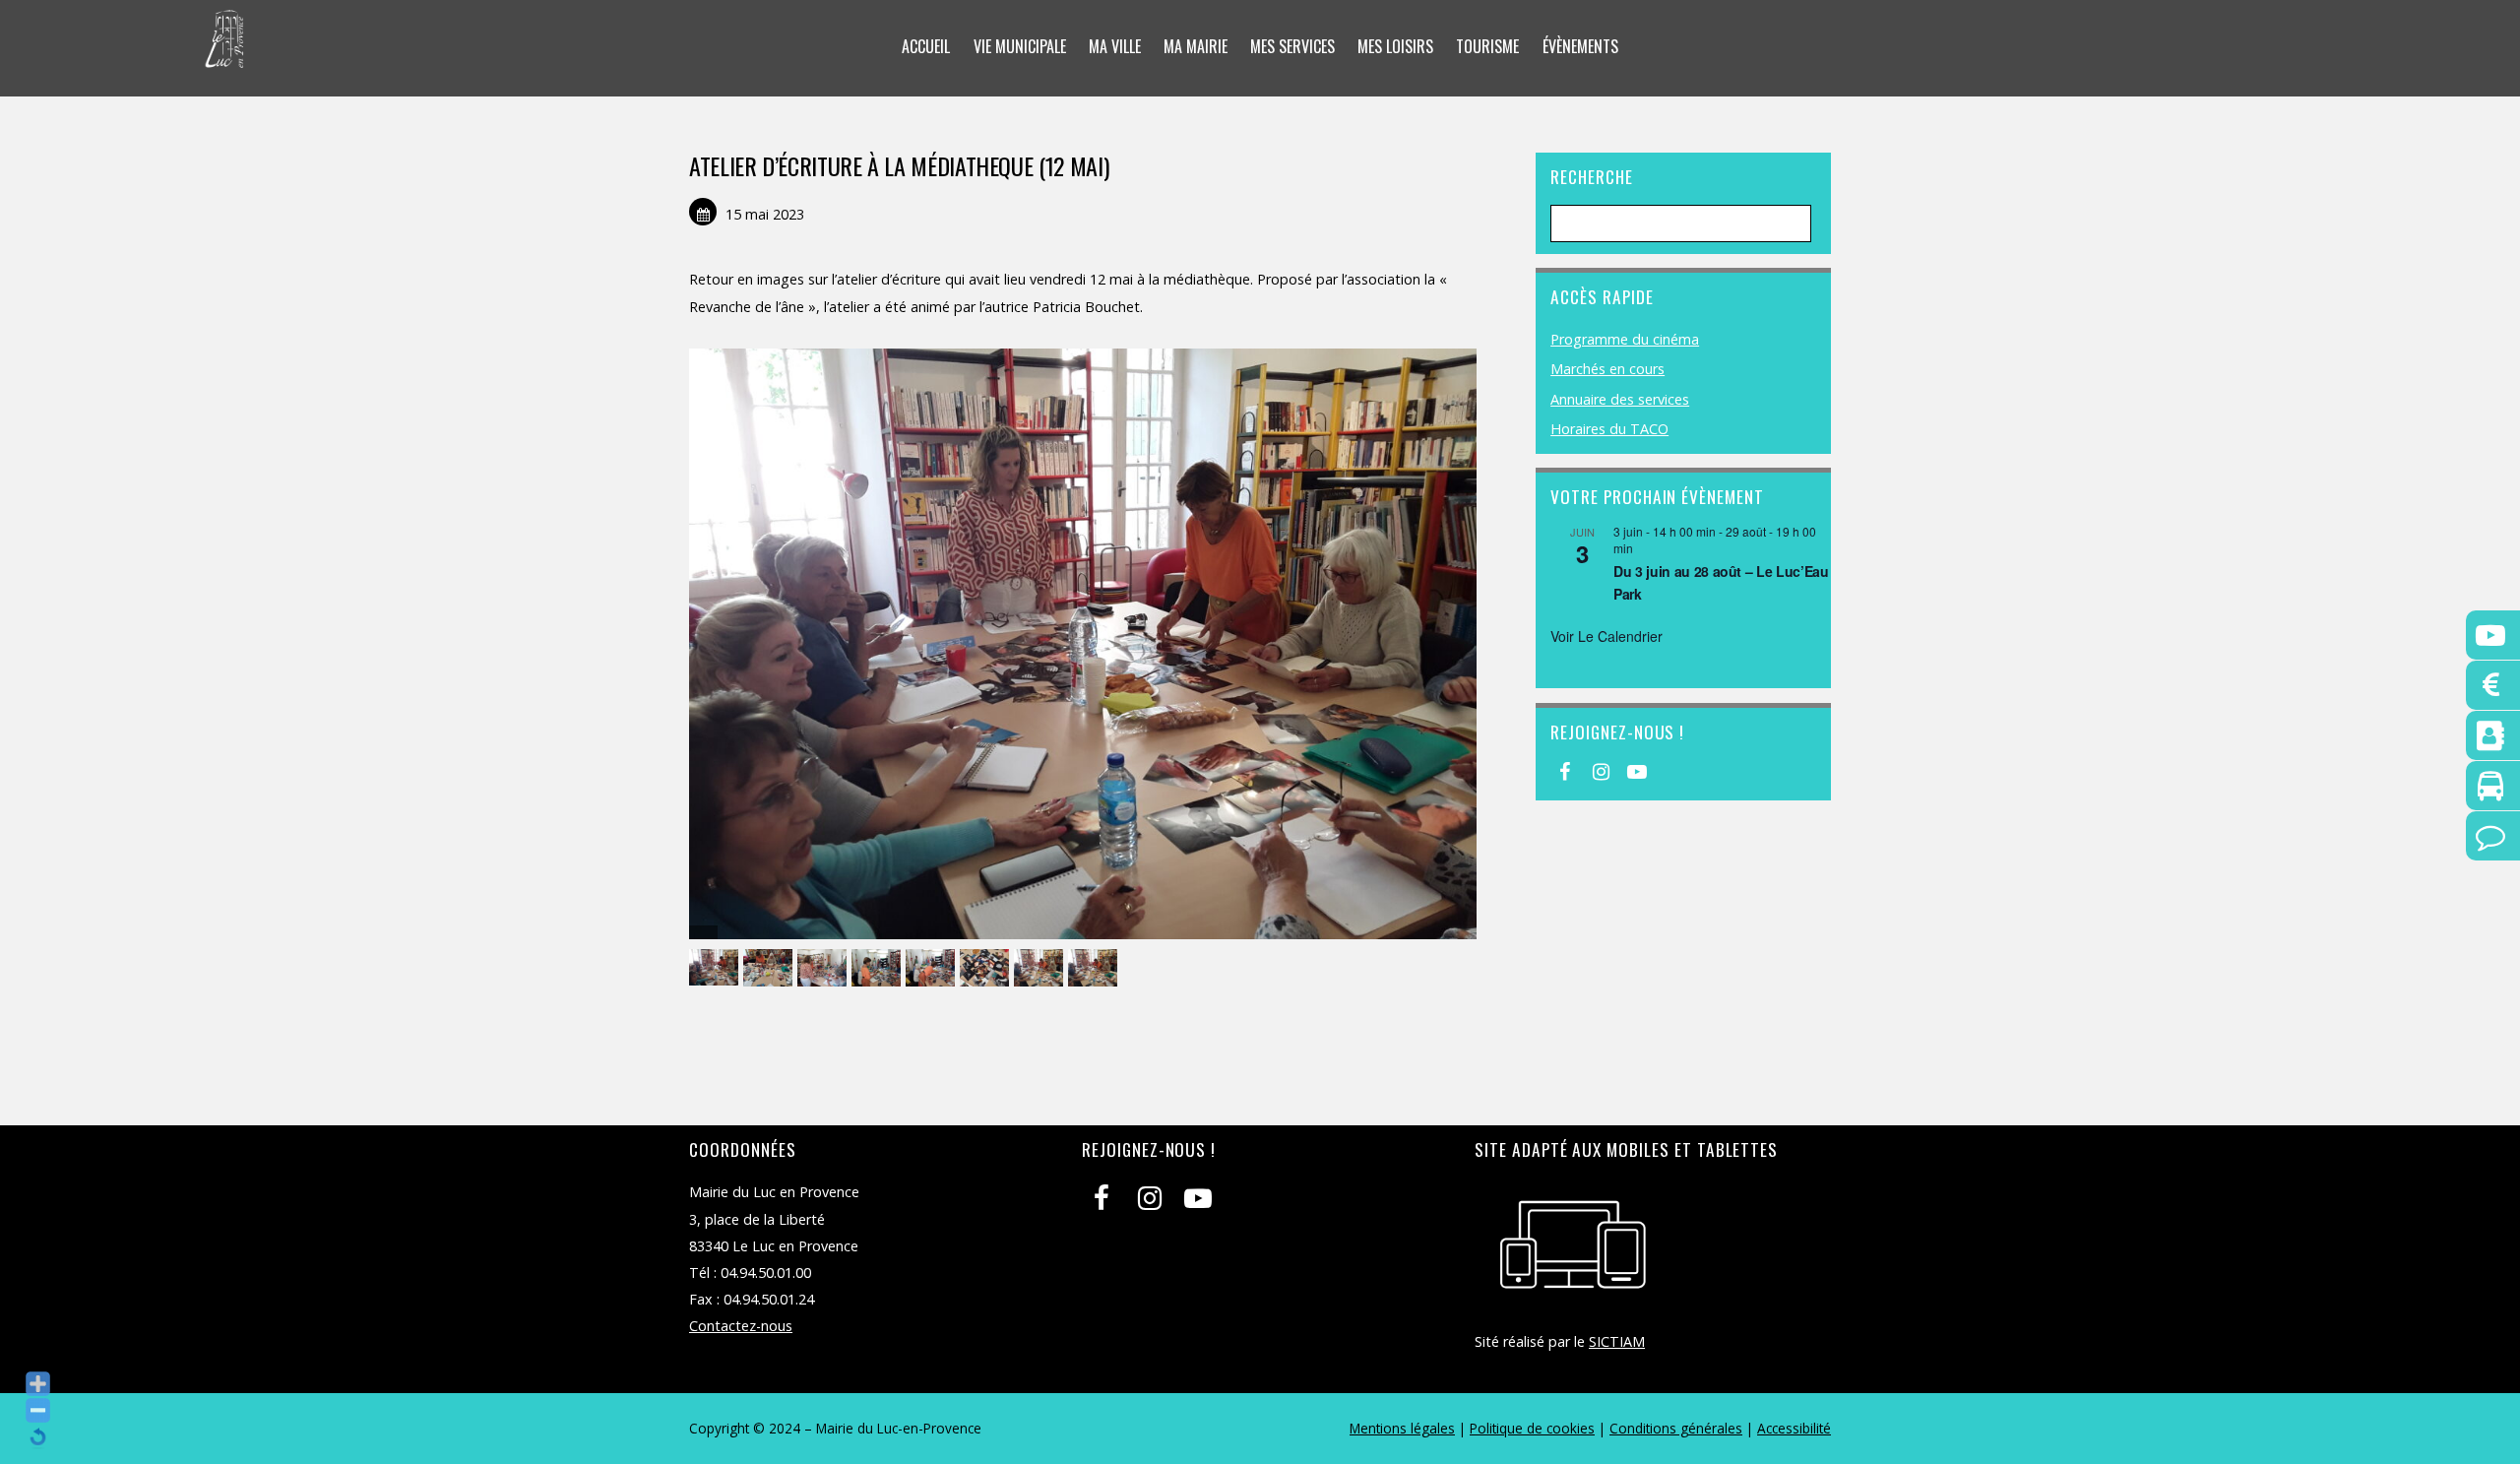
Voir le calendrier (1606, 636)
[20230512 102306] (1041, 968)
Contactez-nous (741, 1326)
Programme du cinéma (1625, 339)
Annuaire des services (1620, 399)
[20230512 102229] (824, 968)
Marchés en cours (1607, 369)
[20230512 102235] (879, 968)
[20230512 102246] (987, 968)
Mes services (1292, 46)
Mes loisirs (1395, 46)
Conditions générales (1676, 1428)
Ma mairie (1196, 46)
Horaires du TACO (1609, 429)
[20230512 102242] (933, 968)
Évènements (1580, 46)
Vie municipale (1020, 46)
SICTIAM (1617, 1341)
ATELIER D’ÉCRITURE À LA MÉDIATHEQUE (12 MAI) (899, 165)
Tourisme (1487, 46)
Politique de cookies (1532, 1428)
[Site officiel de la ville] (225, 55)
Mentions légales (1402, 1428)
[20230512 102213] (716, 968)
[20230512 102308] (1095, 968)
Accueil (926, 46)
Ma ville (1115, 46)
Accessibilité (1794, 1428)
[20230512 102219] (770, 968)
